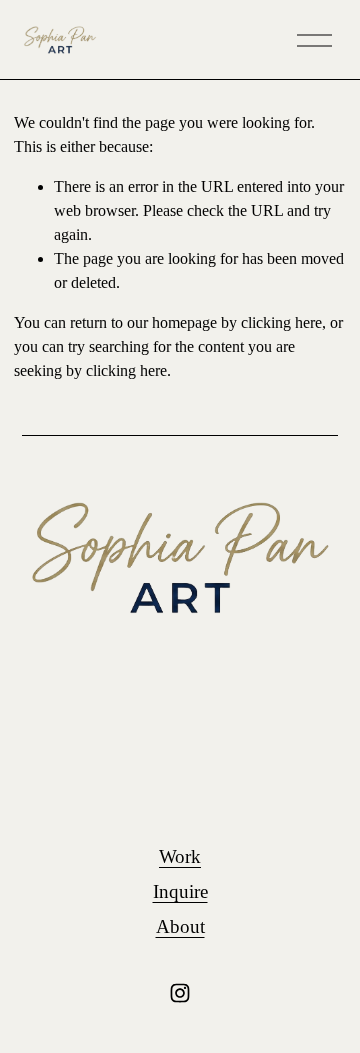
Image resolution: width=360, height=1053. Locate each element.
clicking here (281, 322)
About (180, 926)
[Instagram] (180, 993)
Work (180, 856)
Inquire (180, 891)
